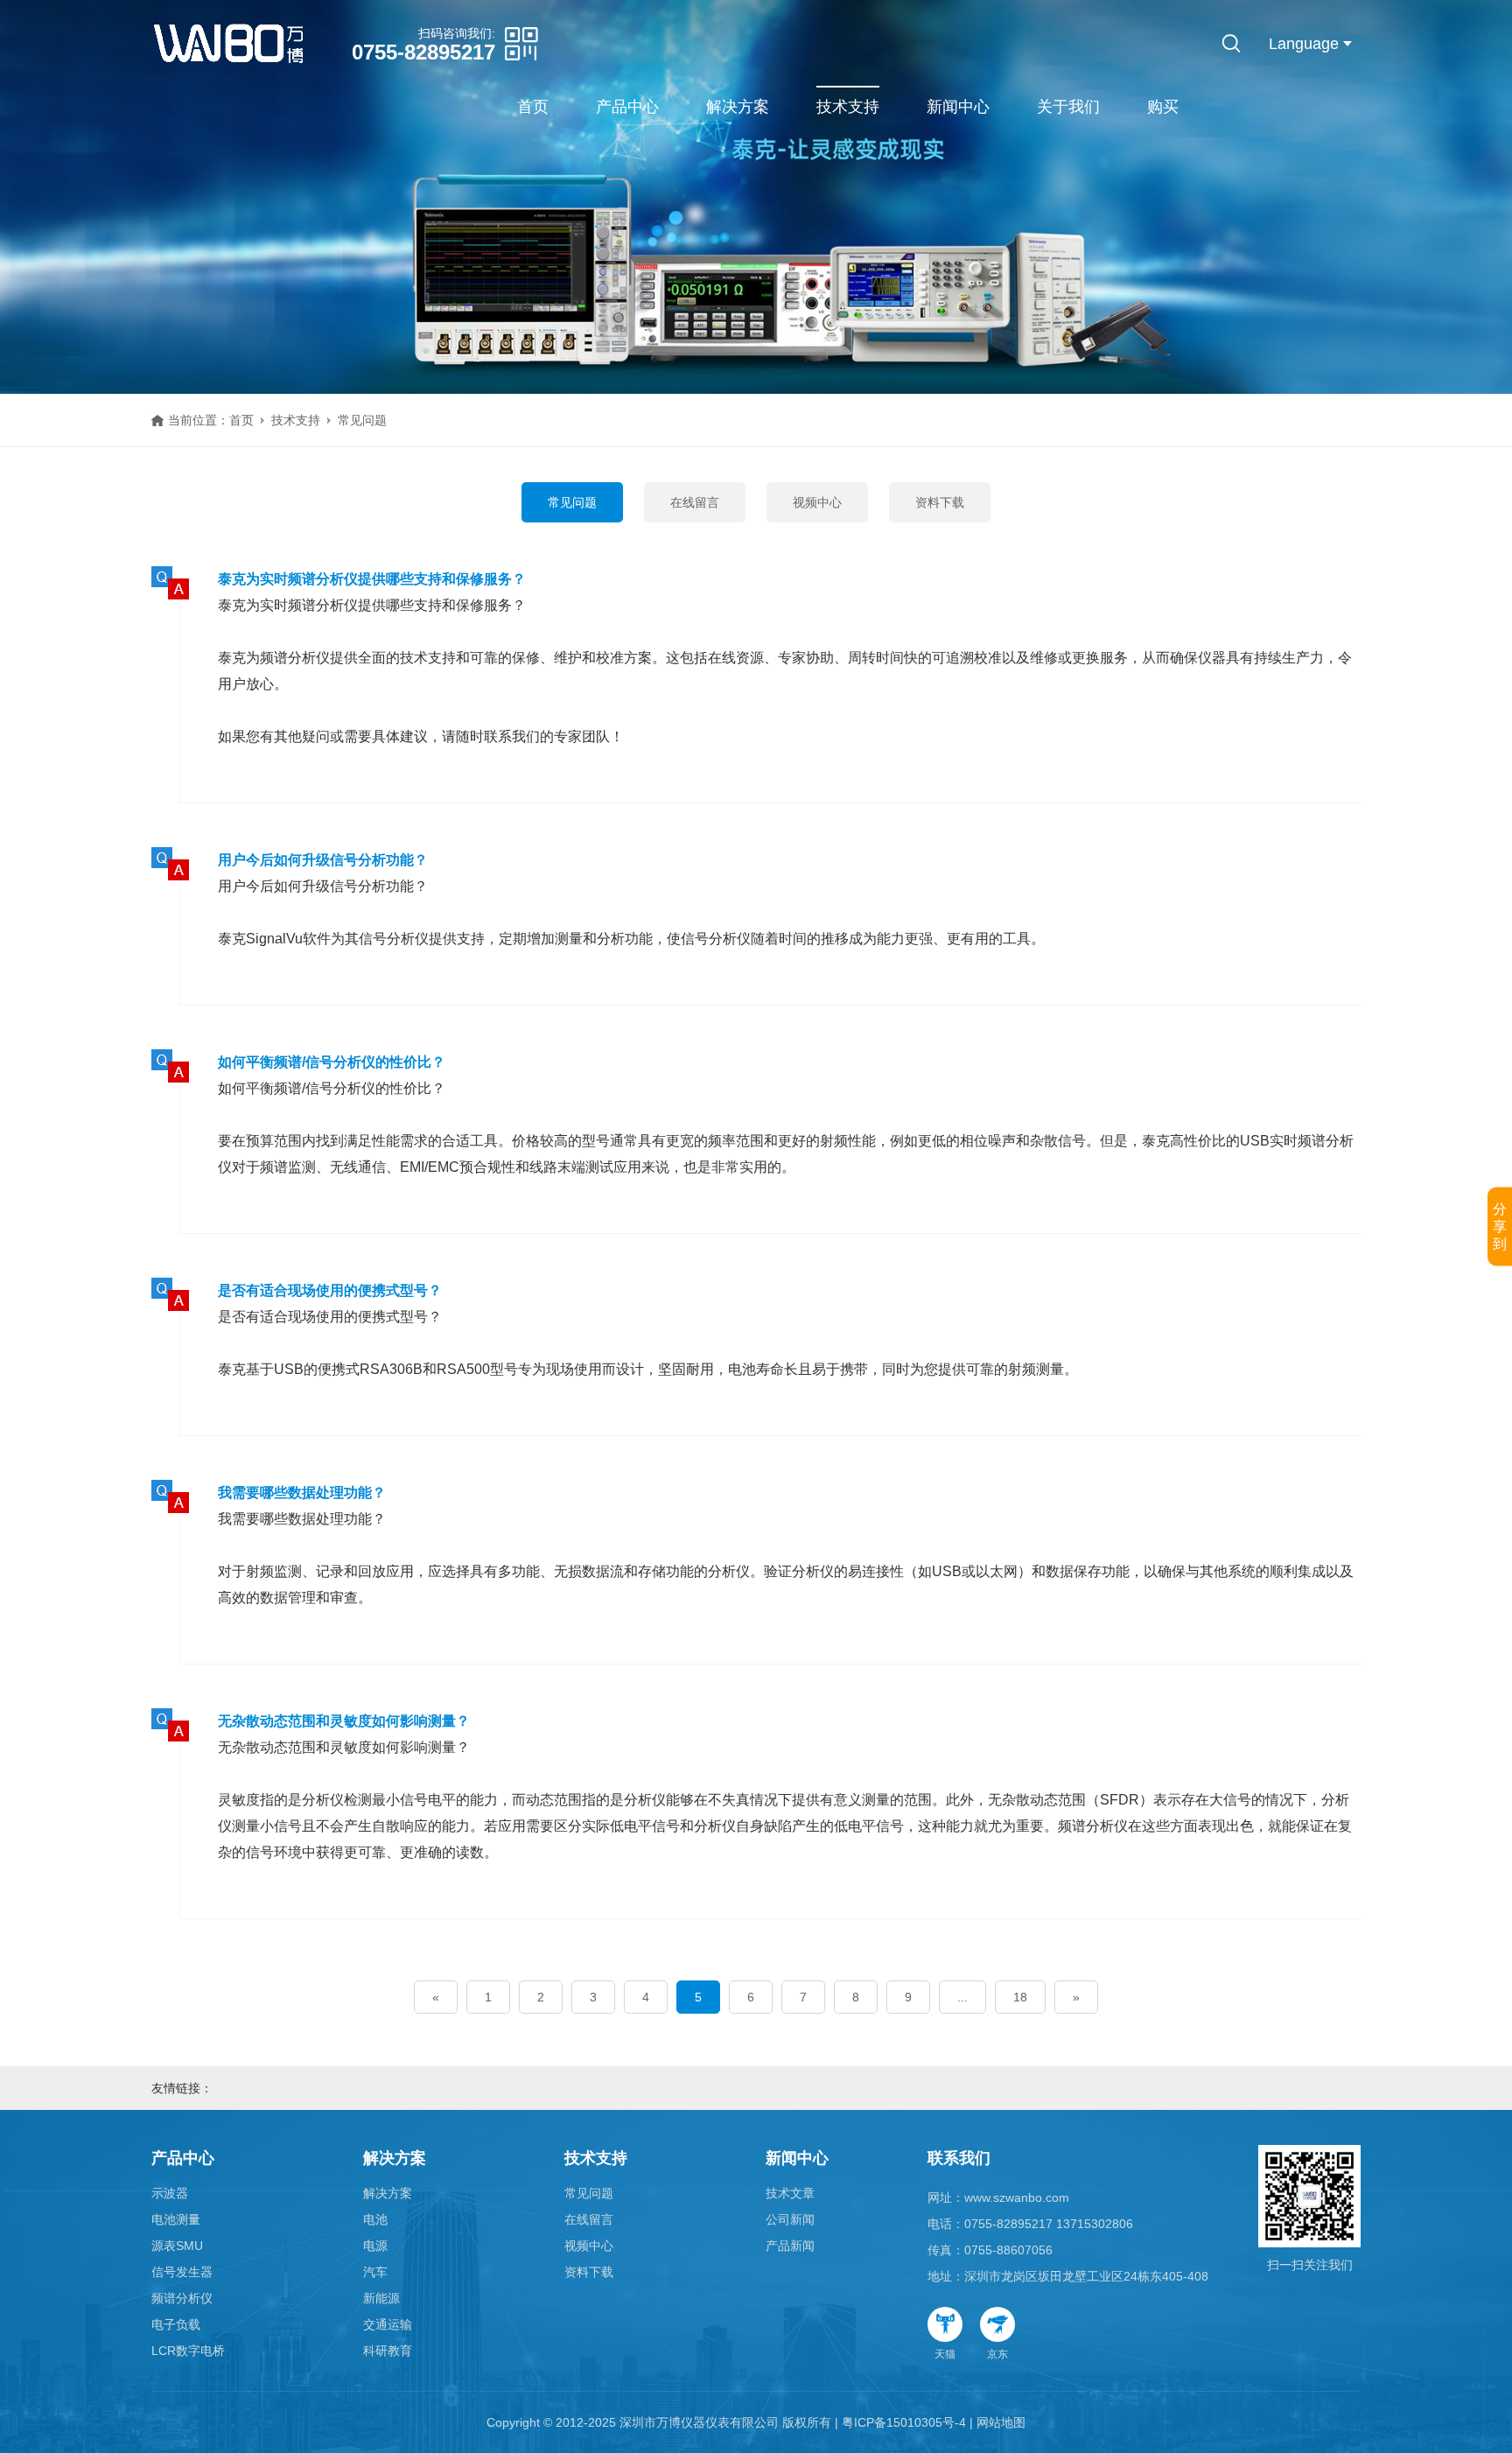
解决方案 (738, 107)
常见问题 (572, 502)
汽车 (375, 2272)
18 (1020, 1997)
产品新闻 (790, 2246)
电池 (375, 2219)
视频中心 (817, 502)
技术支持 (848, 107)
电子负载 (176, 2324)
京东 (997, 2354)
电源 (375, 2246)
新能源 (381, 2298)
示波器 (170, 2193)
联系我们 (959, 2158)
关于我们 (1068, 107)
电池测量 (176, 2219)
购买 (1163, 107)
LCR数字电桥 (188, 2351)
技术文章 (790, 2193)
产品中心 (627, 107)
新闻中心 (958, 107)
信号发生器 (182, 2272)
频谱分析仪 (182, 2298)
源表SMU (177, 2246)
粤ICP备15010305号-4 (904, 2422)
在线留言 (695, 502)
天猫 (945, 2354)
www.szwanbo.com (1017, 2197)
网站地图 (1001, 2422)
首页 (533, 107)
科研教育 (388, 2351)
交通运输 (388, 2324)
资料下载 (940, 502)
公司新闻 (790, 2219)
